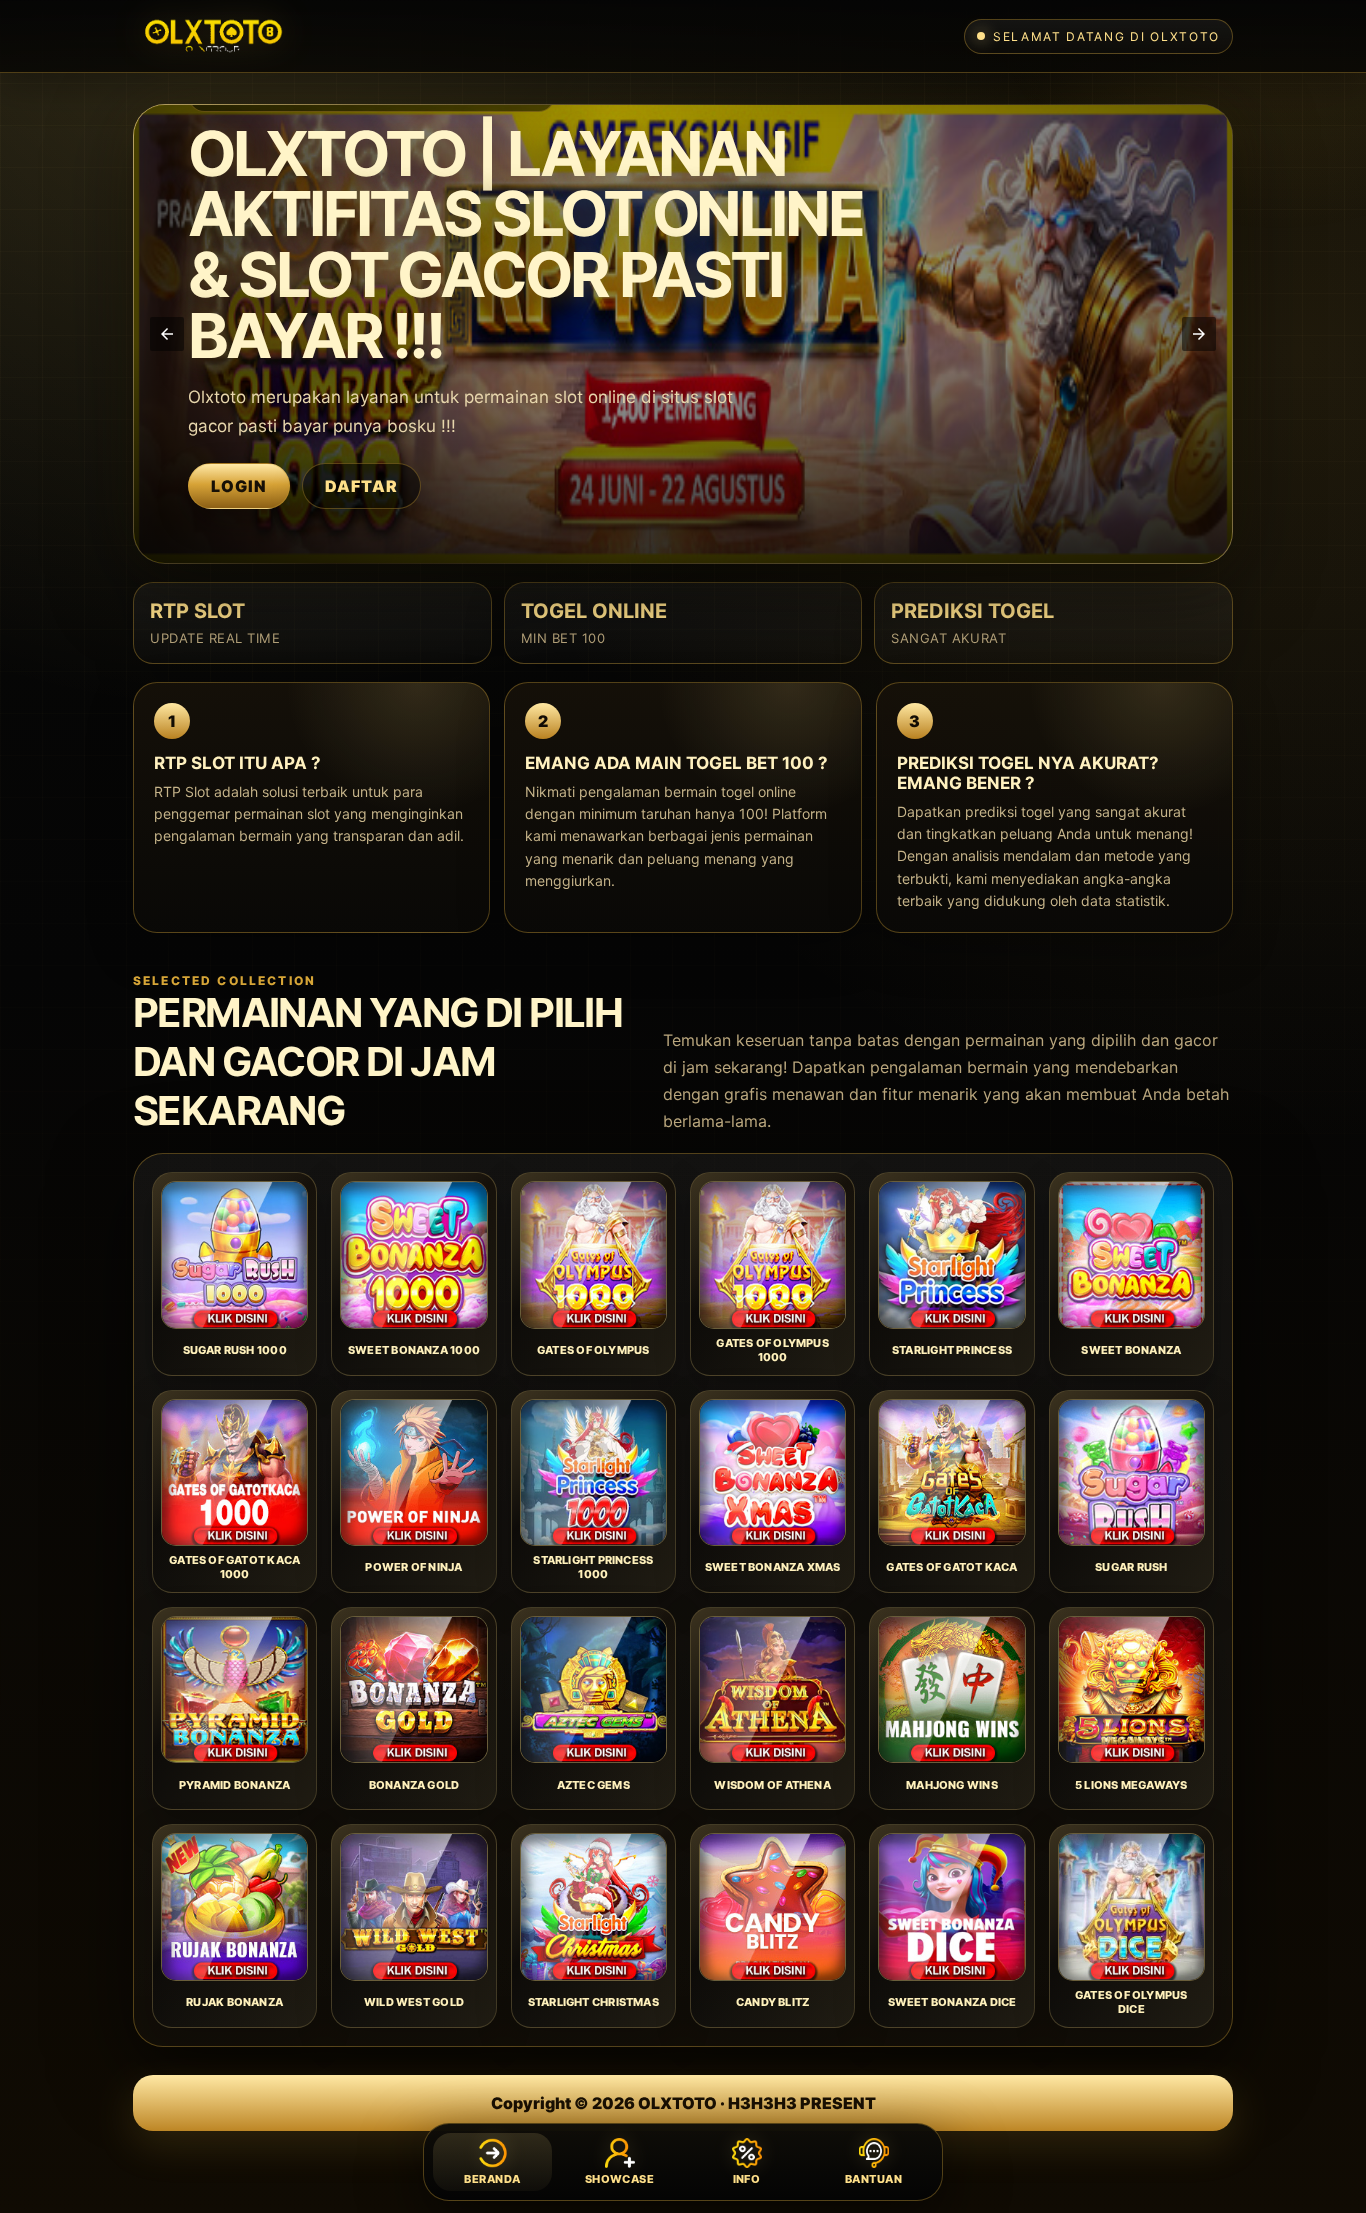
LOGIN (239, 486)
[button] (167, 334)
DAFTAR (361, 486)
